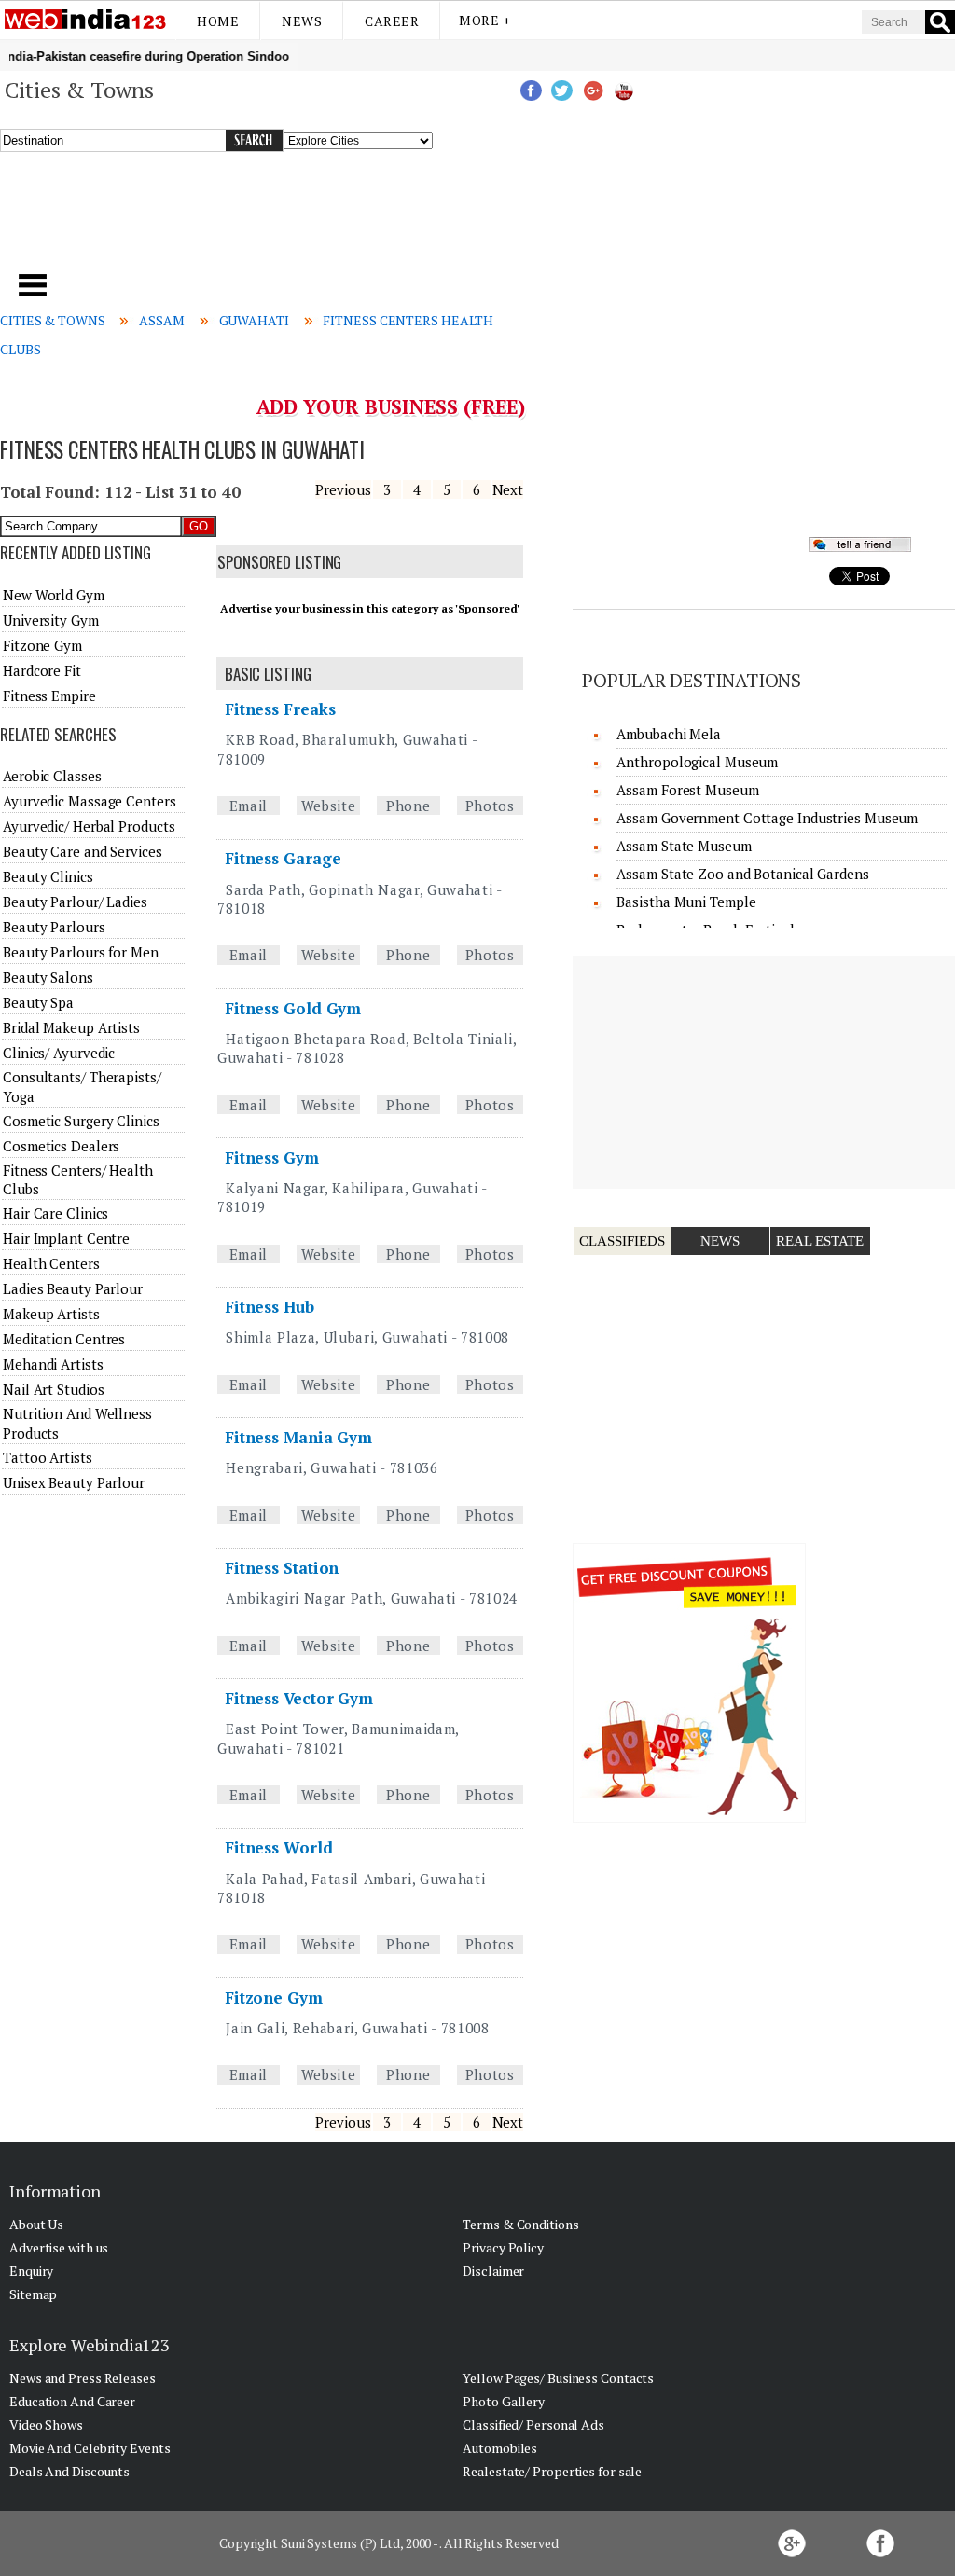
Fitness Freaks (280, 709)
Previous (343, 489)
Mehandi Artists (53, 1364)
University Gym (51, 620)
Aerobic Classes (52, 776)
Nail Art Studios (53, 1389)
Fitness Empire (49, 696)
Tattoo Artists (48, 1457)
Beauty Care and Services (83, 851)
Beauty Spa (38, 1002)
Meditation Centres (64, 1339)
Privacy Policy (503, 2247)
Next (508, 489)
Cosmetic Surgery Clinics (81, 1121)
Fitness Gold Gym (293, 1008)
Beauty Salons (48, 977)
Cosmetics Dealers (61, 1146)
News (302, 21)
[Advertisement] (325, 223)
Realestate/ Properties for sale (552, 2471)
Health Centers (51, 1263)
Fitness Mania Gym (298, 1437)
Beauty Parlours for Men (81, 952)
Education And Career (72, 2401)
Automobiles (500, 2448)
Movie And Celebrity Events (90, 2448)
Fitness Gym (272, 1157)
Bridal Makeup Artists (71, 1027)
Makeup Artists (51, 1314)
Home (218, 21)
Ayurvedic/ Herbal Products (89, 826)
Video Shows (46, 2424)
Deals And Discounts (69, 2471)
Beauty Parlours (54, 927)
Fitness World (279, 1847)
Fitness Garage (283, 858)
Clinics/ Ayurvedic (59, 1053)
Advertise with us (59, 2247)
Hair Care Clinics (55, 1213)
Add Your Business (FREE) (391, 406)
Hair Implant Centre (66, 1238)
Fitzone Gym (274, 1997)
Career (392, 21)
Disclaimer (493, 2271)
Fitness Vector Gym (299, 1698)
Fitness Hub (270, 1307)
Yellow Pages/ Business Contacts (558, 2378)
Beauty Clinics (48, 876)
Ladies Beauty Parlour (73, 1288)
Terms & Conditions (520, 2224)
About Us (36, 2224)
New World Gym (54, 595)
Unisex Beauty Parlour (74, 1482)
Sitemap (33, 2294)
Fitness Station (282, 1568)
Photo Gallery (504, 2401)
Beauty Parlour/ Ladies (75, 902)
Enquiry (31, 2271)
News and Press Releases (83, 2378)
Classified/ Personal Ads (533, 2424)
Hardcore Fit (42, 670)
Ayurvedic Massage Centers (90, 801)
